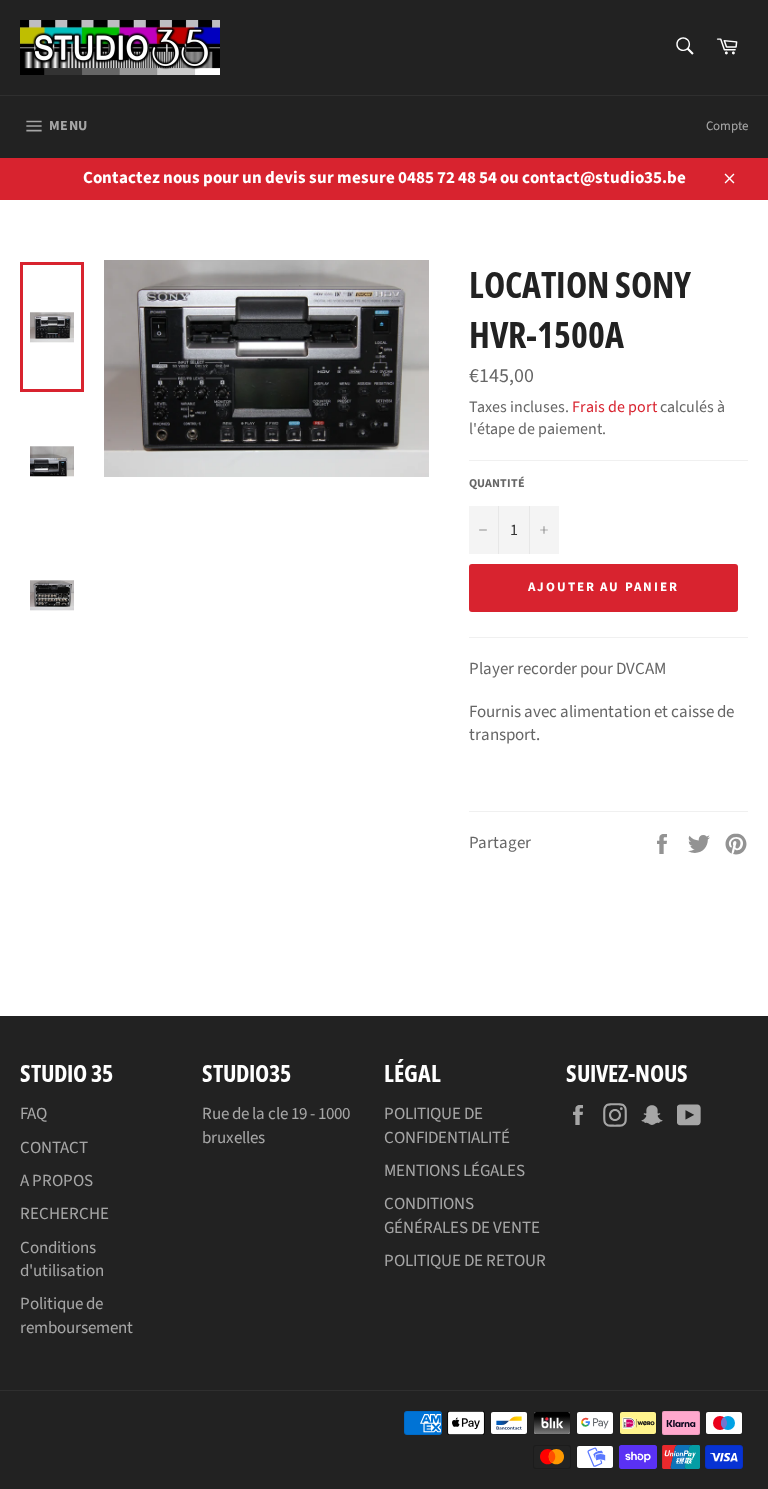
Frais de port (614, 407)
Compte (727, 126)
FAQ (33, 1114)
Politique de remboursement (76, 1315)
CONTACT (54, 1148)
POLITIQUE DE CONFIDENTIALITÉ (447, 1125)
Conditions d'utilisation (62, 1259)
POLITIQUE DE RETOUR (465, 1261)
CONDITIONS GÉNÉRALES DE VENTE (462, 1215)
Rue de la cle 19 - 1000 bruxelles (276, 1125)
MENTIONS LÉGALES (454, 1171)
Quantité (497, 484)
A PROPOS (56, 1181)
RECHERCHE (64, 1214)
